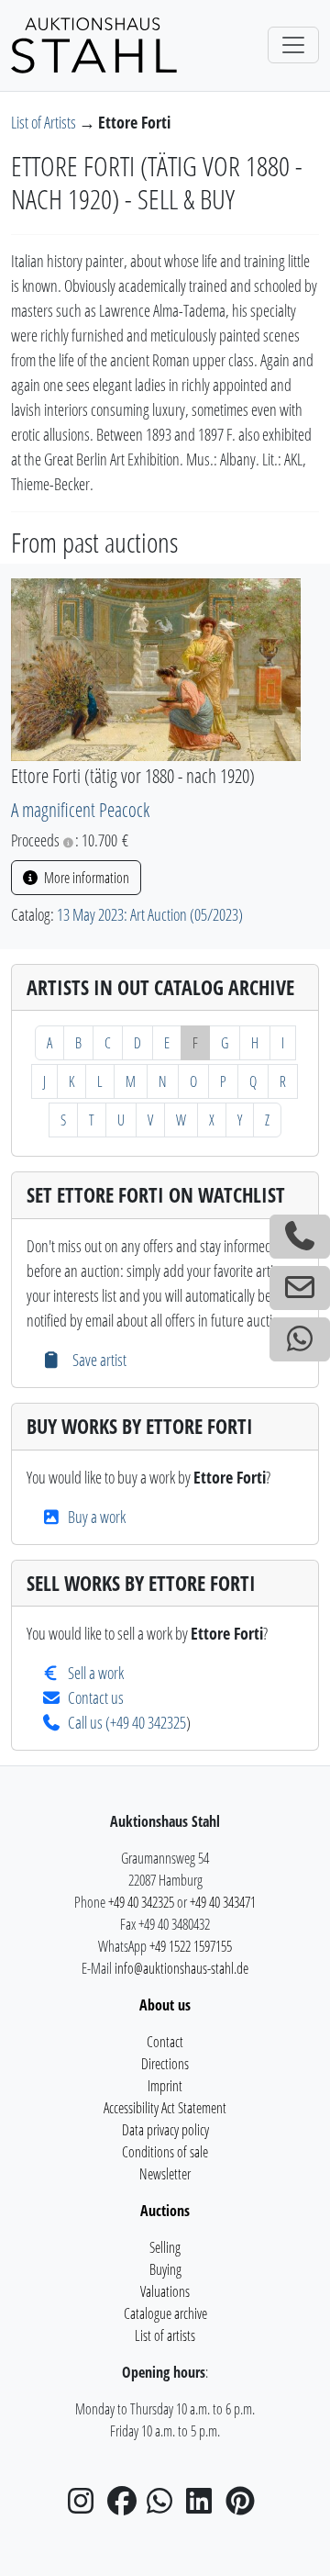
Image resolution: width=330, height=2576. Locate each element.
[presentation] (156, 667)
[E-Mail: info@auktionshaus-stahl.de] (300, 1288)
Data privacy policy (165, 2130)
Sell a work (96, 1673)
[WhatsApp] (165, 2506)
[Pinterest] (244, 2506)
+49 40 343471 (223, 1902)
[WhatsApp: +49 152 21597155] (300, 1339)
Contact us (96, 1697)
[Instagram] (86, 2506)
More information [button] (85, 878)
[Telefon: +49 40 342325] (300, 1237)
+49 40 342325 (148, 1722)
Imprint (165, 2086)
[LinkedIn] (204, 2506)
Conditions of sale (165, 2152)
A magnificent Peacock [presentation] (80, 809)
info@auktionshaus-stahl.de (181, 1968)
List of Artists (45, 122)
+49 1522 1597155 (191, 1946)
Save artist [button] (97, 1360)
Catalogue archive (165, 2313)
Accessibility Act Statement (165, 2108)
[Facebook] (126, 2506)
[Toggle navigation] (293, 45)
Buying (165, 2269)
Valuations (165, 2291)
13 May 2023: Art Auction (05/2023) (150, 914)
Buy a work (97, 1517)
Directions (165, 2064)
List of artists (165, 2335)
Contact (165, 2042)
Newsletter (165, 2174)
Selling (165, 2247)
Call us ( (89, 1722)
